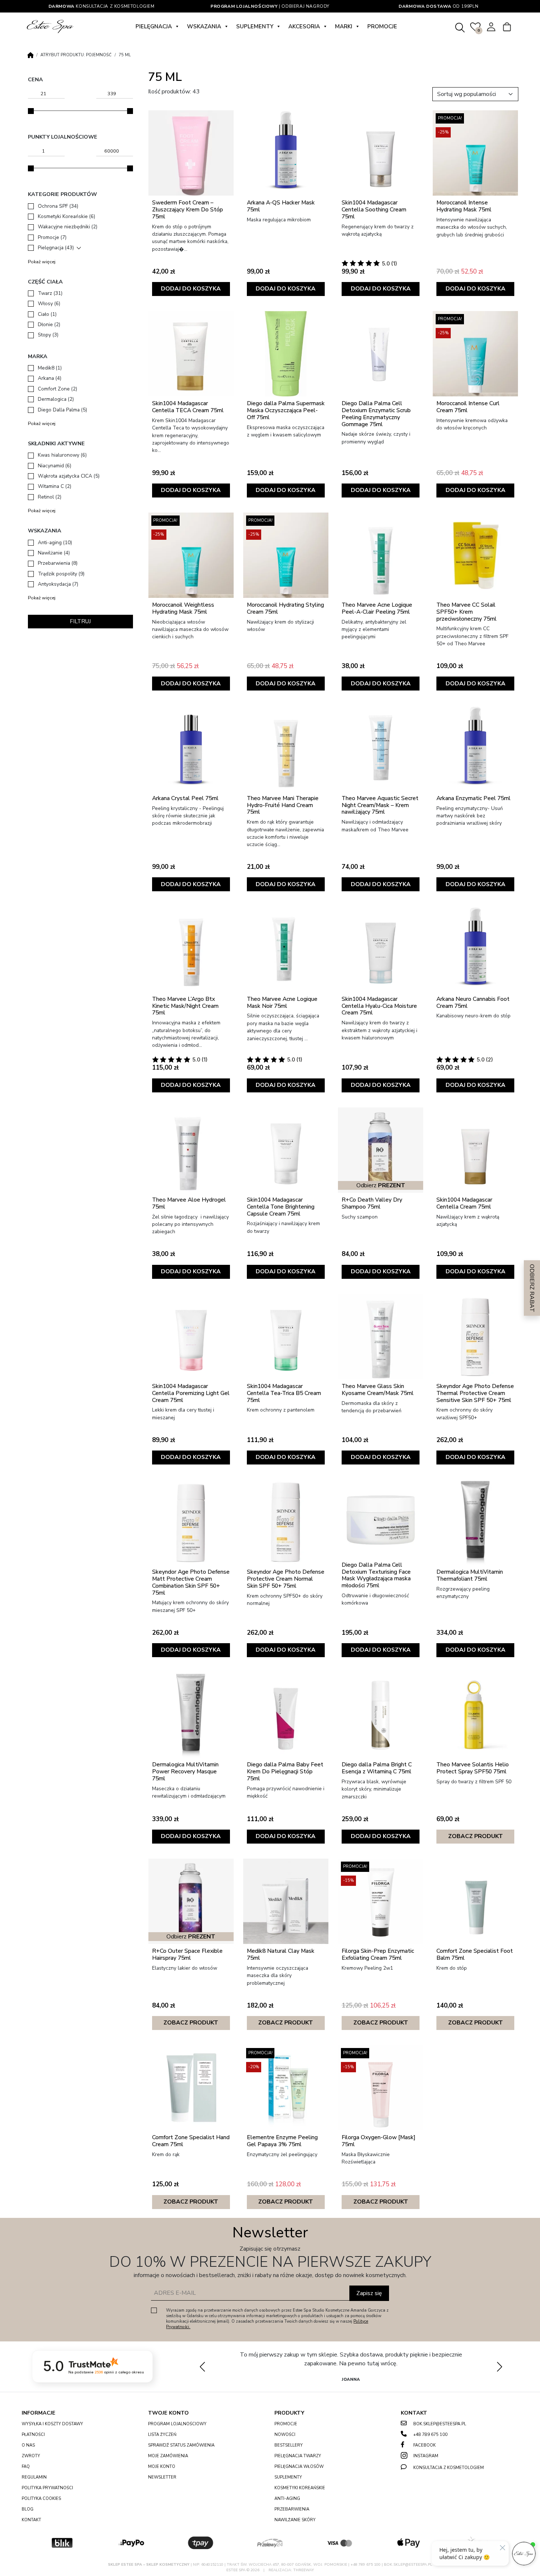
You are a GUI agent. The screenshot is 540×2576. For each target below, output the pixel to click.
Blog (28, 2509)
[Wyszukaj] (460, 26)
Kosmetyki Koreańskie (66, 216)
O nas (28, 2445)
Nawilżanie (54, 553)
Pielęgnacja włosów (299, 2467)
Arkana (50, 378)
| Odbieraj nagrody (270, 6)
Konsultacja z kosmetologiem (102, 6)
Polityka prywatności (47, 2488)
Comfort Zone (57, 389)
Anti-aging (55, 543)
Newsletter (162, 2477)
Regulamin (34, 2477)
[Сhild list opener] (79, 248)
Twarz (50, 293)
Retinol (50, 497)
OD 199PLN (438, 6)
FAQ (26, 2467)
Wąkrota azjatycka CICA (69, 476)
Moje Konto (162, 2467)
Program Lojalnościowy (177, 2424)
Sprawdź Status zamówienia (181, 2445)
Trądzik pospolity (61, 574)
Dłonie (49, 324)
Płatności (33, 2435)
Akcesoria (304, 26)
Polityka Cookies (41, 2499)
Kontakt (31, 2520)
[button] (499, 2366)
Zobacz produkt (476, 1836)
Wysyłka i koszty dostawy (52, 2424)
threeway (304, 2570)
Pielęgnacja (154, 26)
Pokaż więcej (42, 262)
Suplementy (255, 26)
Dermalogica (56, 399)
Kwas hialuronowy (62, 455)
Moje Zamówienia (168, 2456)
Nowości (285, 2435)
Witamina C (55, 486)
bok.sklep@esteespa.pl (440, 2424)
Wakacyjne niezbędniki (68, 227)
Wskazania (204, 26)
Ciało (47, 314)
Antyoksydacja (58, 584)
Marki (344, 26)
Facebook (424, 2445)
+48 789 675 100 (430, 2435)
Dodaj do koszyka (191, 289)
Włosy (49, 304)
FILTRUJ (80, 621)
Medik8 (50, 368)
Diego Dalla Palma (62, 410)
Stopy (48, 335)
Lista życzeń (162, 2435)
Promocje (382, 26)
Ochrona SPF (58, 206)
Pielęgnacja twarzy (298, 2456)
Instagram (426, 2456)
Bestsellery (289, 2445)
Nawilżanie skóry (295, 2520)
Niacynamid (55, 466)
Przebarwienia (58, 563)
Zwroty (31, 2456)
